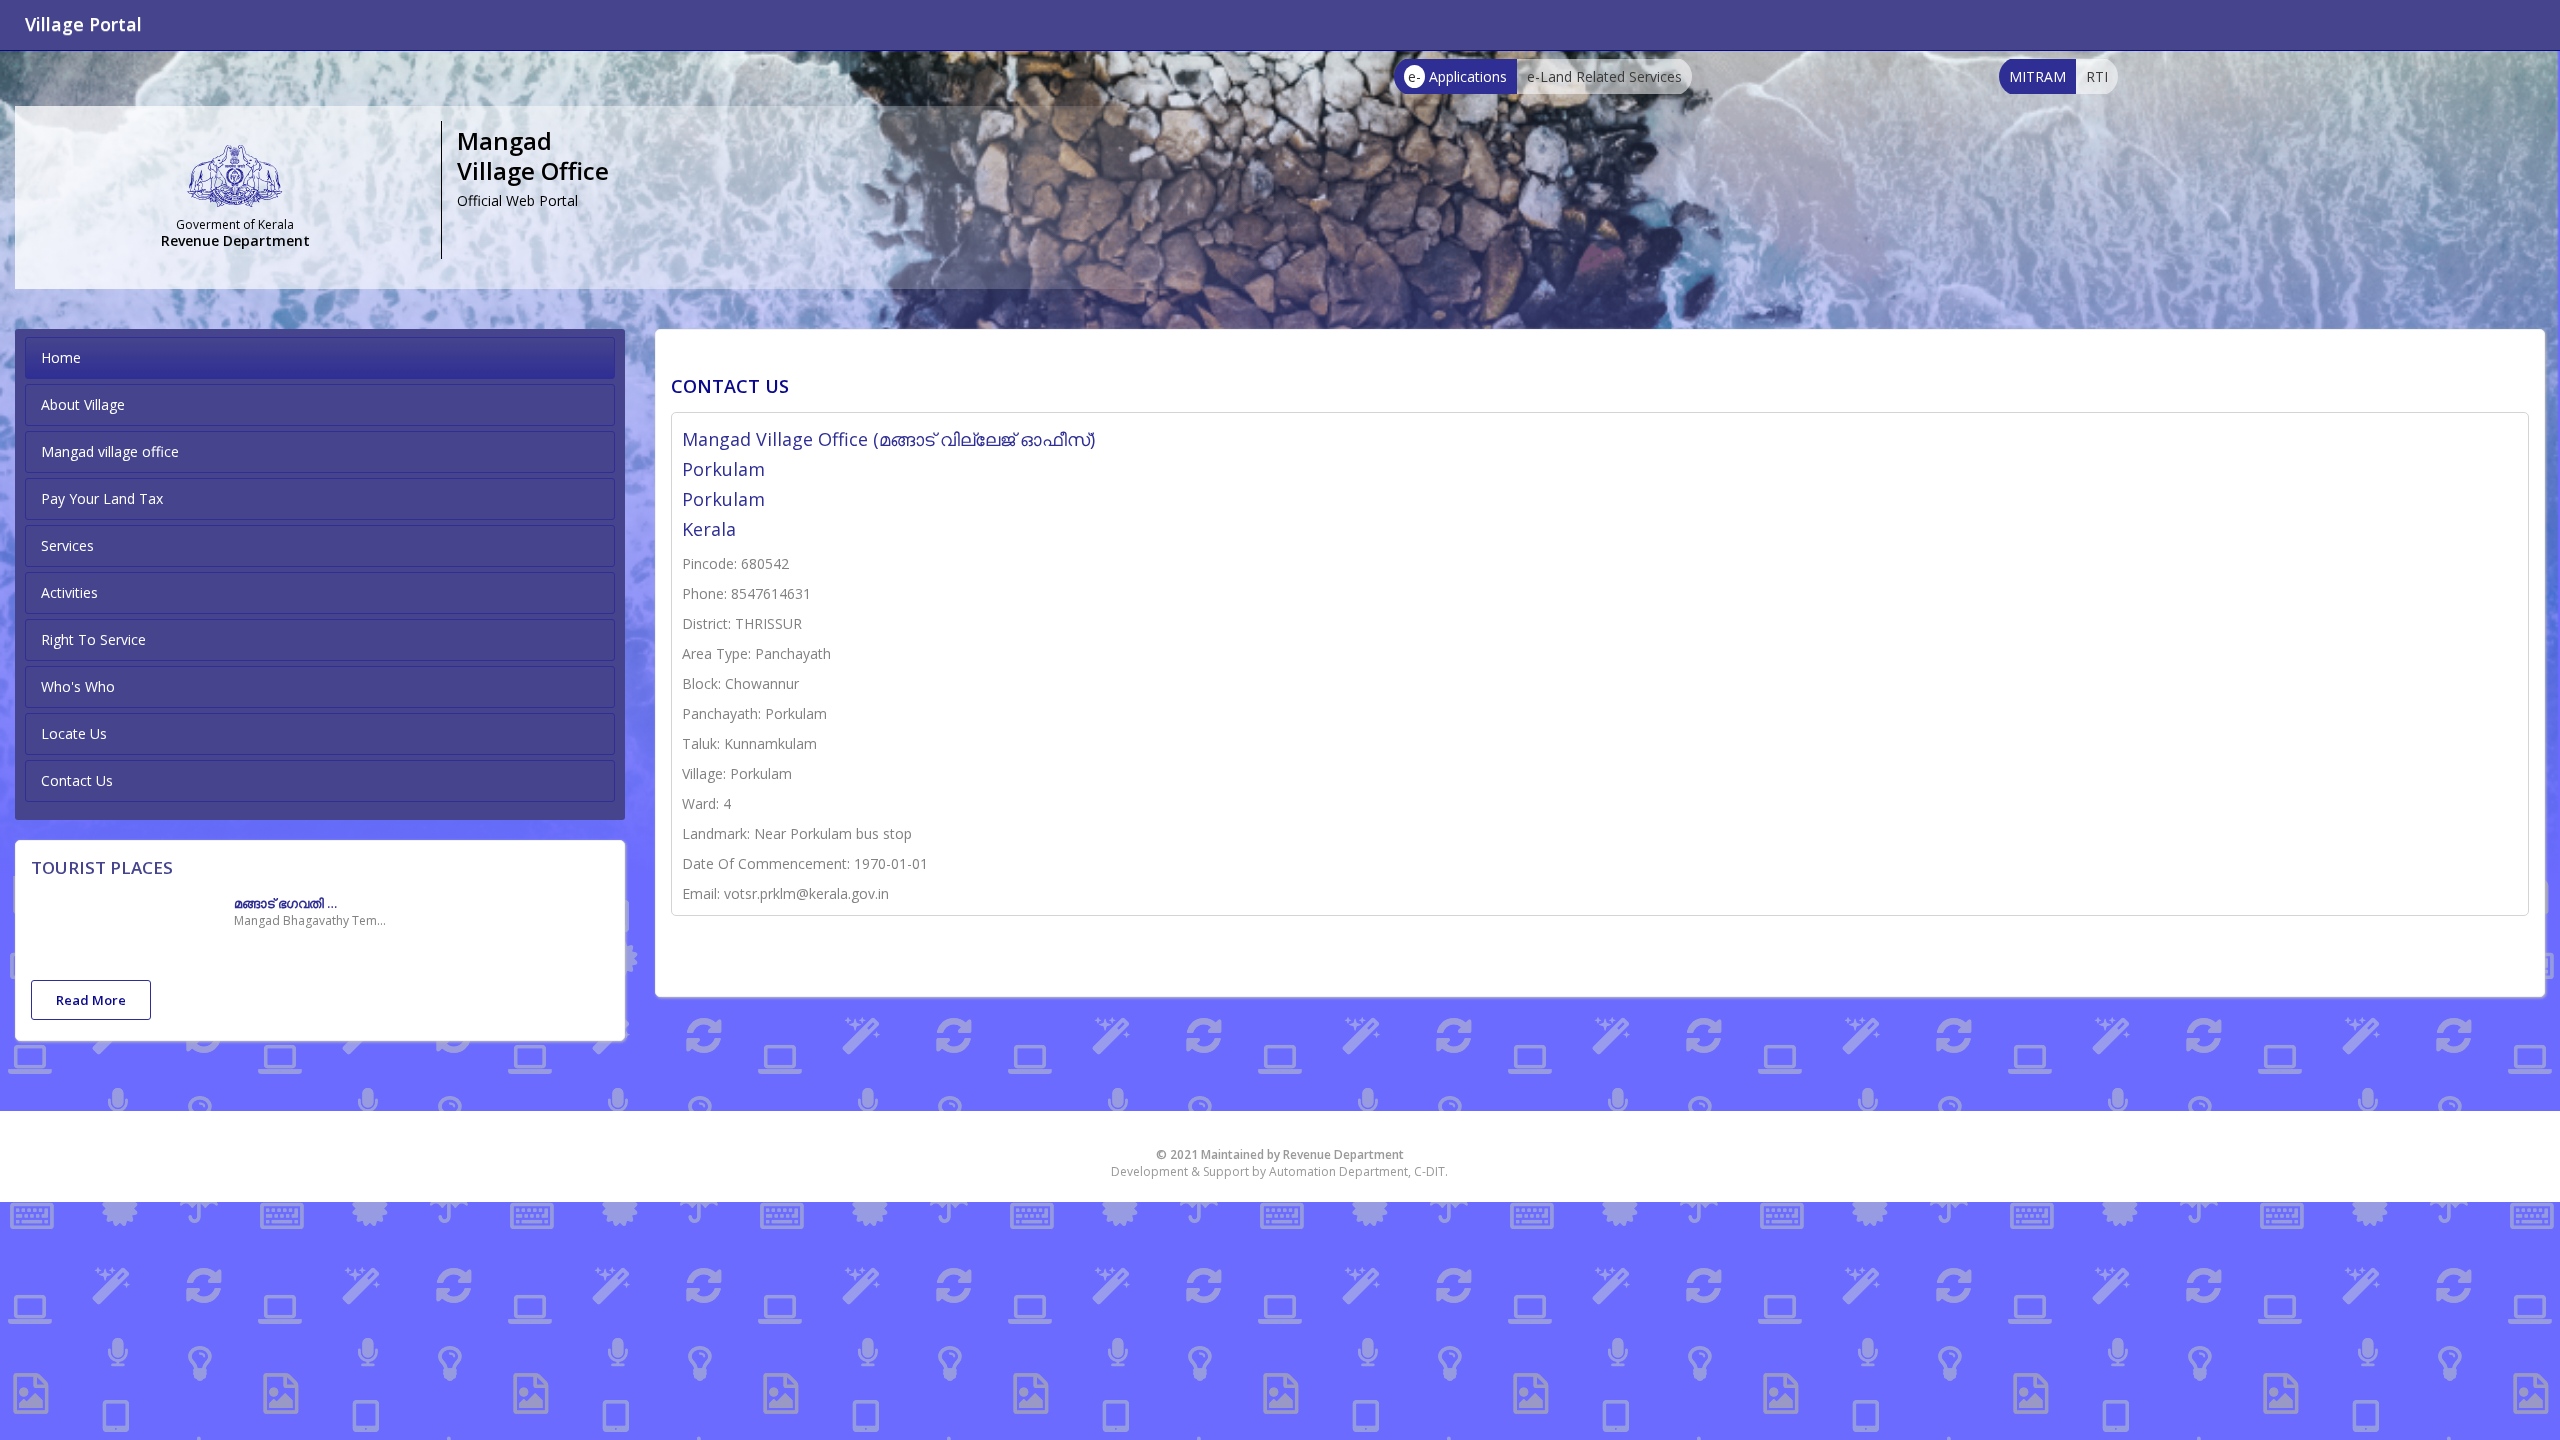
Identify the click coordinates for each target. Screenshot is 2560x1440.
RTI (2097, 76)
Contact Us (77, 780)
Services (67, 545)
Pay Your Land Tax (102, 498)
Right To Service (93, 639)
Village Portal (83, 24)
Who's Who (78, 686)
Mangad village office (110, 451)
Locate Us (74, 733)
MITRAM (2037, 76)
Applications (1457, 76)
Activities (69, 592)
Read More (91, 1000)
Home (61, 357)
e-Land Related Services (1604, 76)
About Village (83, 404)
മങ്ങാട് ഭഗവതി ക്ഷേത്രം (294, 903)
